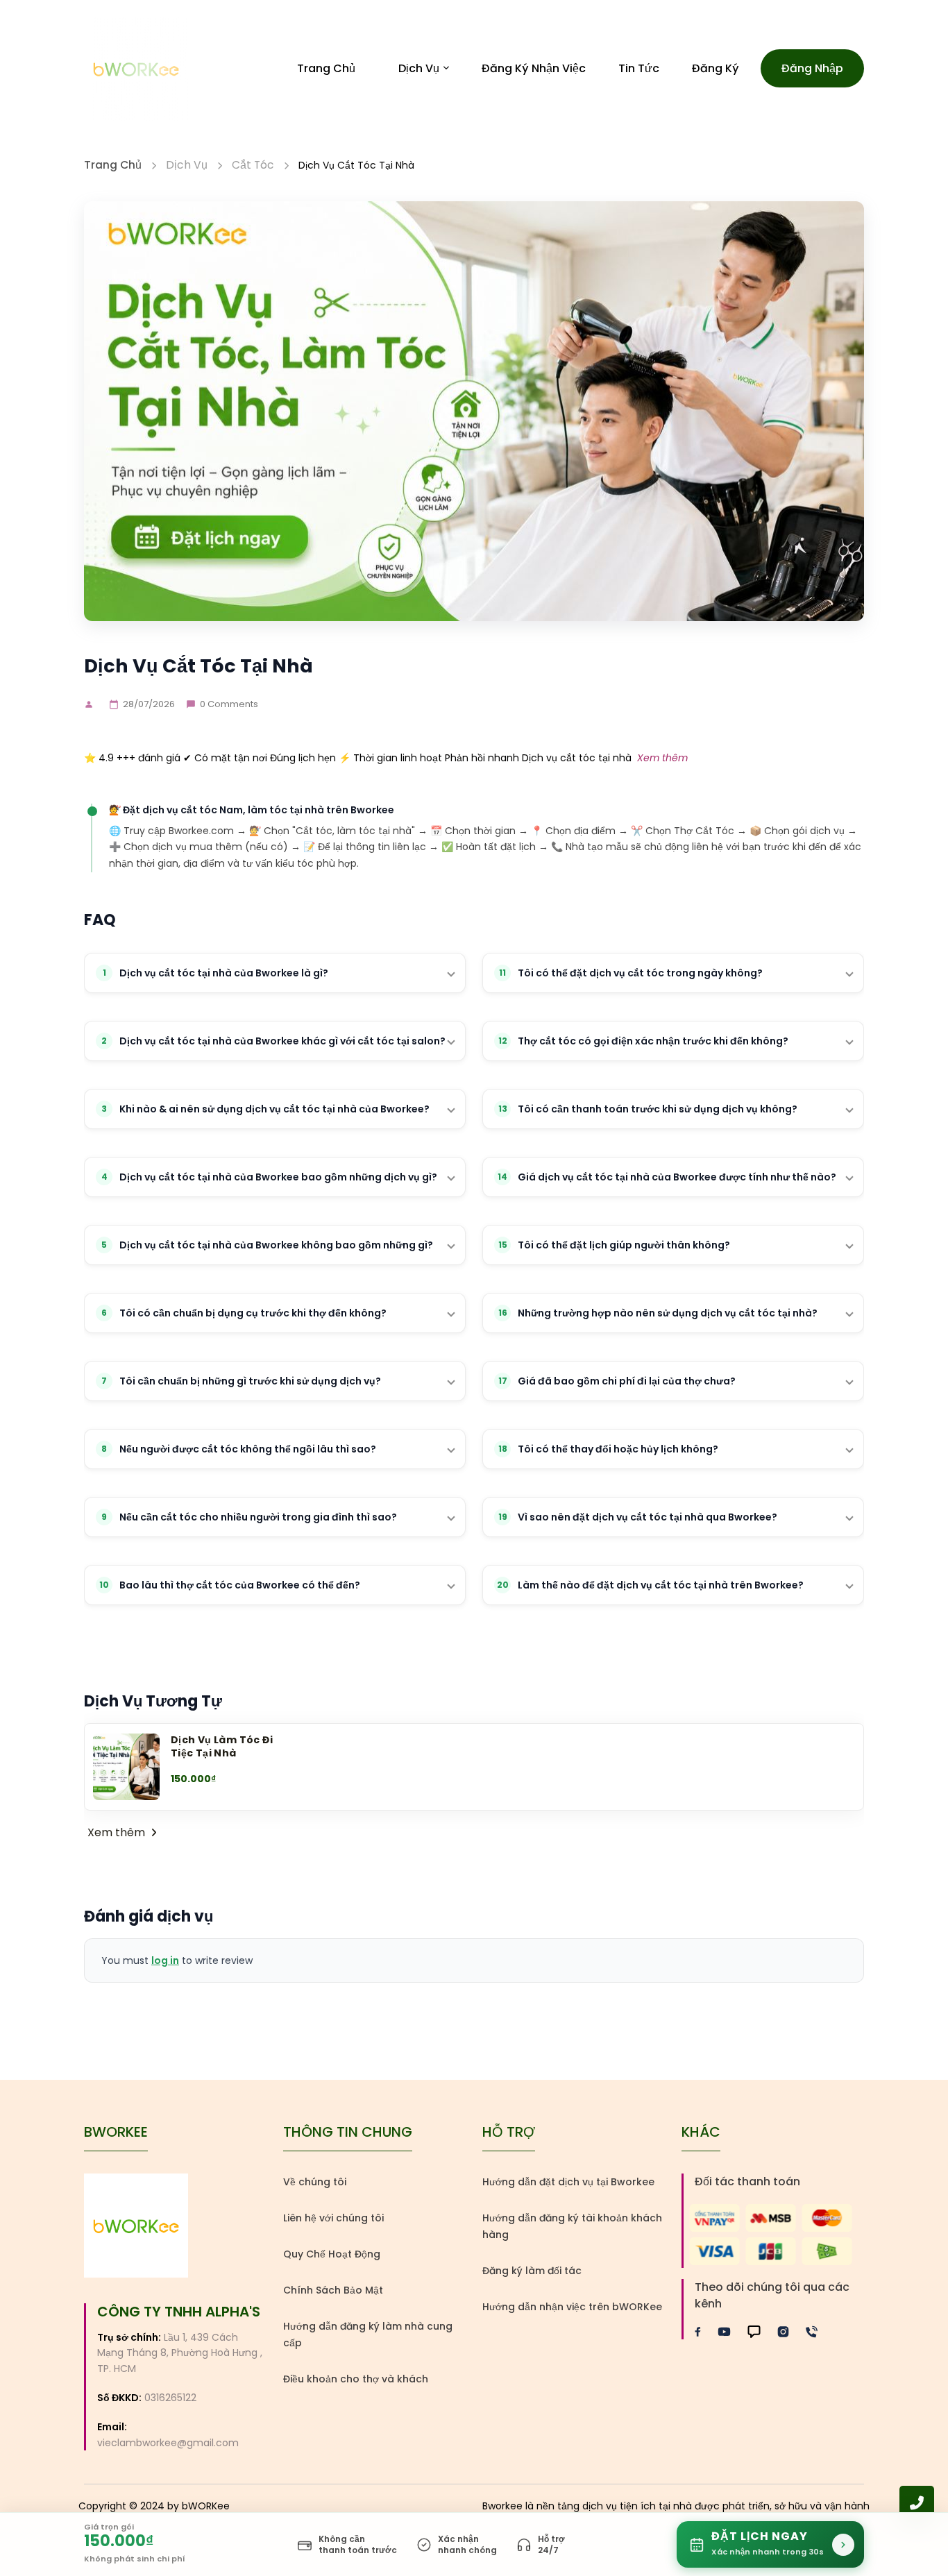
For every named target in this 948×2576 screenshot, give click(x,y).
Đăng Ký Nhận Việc (534, 68)
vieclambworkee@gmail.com (168, 2443)
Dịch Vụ (419, 68)
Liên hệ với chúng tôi (333, 2218)
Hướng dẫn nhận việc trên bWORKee (572, 2307)
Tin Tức (639, 68)
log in (165, 1960)
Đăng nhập (812, 68)
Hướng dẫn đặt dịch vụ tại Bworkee (568, 2182)
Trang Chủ (326, 68)
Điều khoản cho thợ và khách (356, 2379)
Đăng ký (716, 68)
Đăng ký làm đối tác (532, 2271)
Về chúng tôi (315, 2182)
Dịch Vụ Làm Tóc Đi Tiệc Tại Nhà (222, 1746)
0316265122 (170, 2398)
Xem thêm (662, 758)
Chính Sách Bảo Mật (333, 2290)
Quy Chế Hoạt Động (332, 2254)
